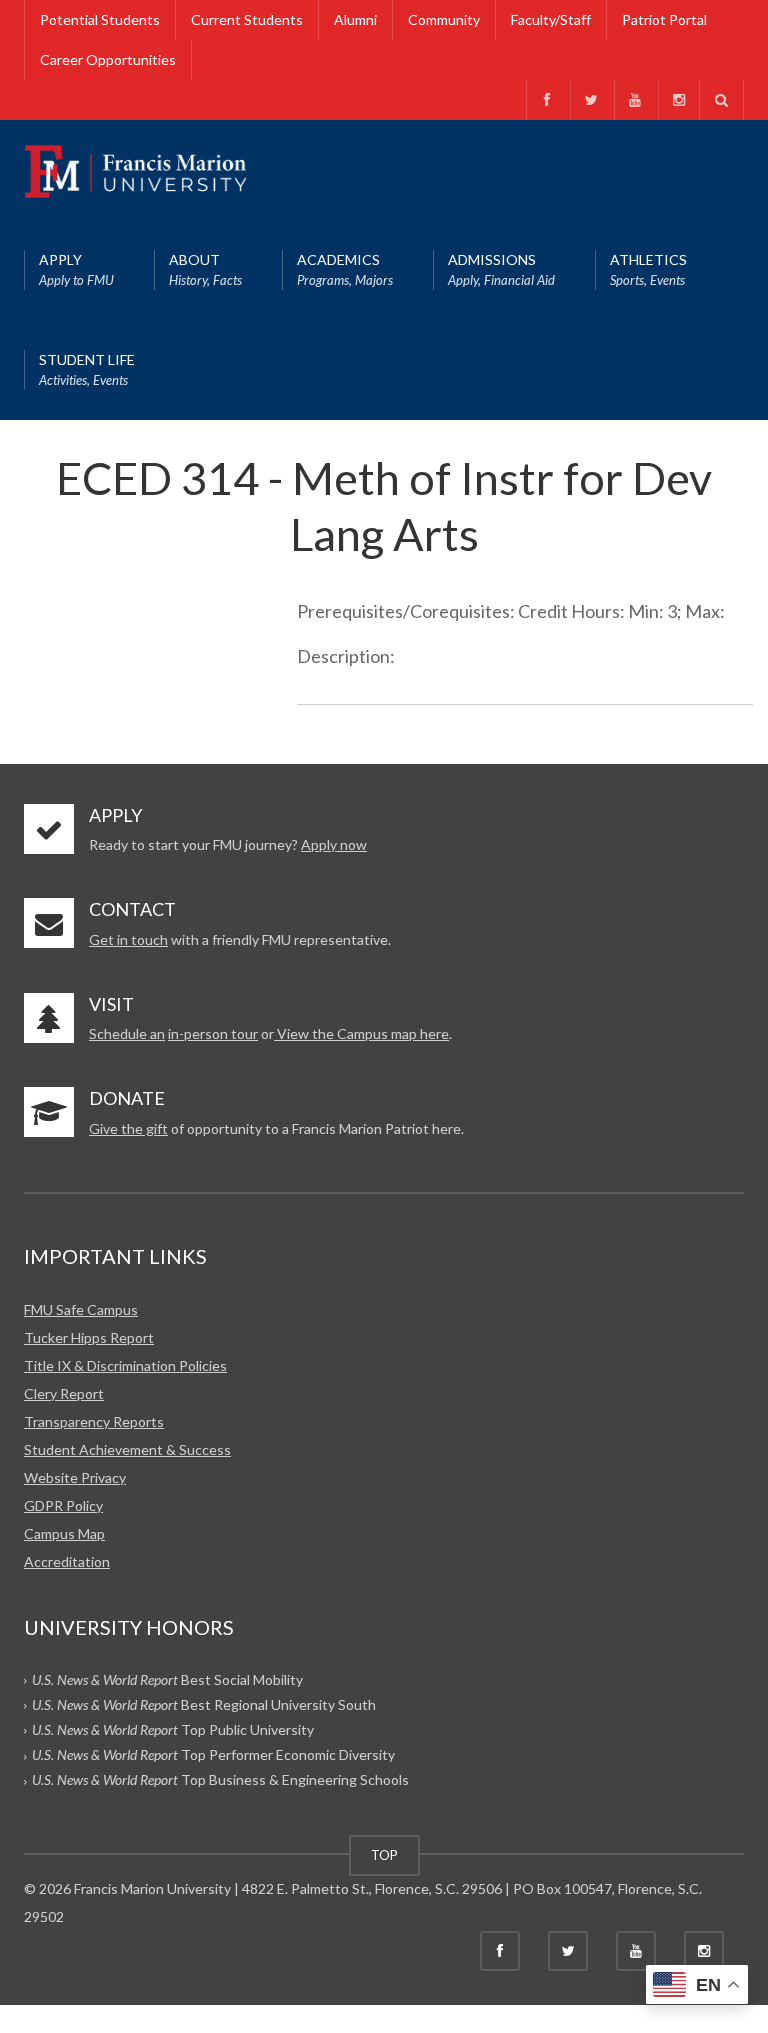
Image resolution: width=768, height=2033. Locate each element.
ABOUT (205, 269)
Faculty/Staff (551, 19)
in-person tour (213, 1033)
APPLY (76, 269)
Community (444, 19)
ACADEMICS (345, 269)
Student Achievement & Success (127, 1449)
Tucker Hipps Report (89, 1337)
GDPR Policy (63, 1505)
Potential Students (100, 19)
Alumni (355, 19)
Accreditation (67, 1561)
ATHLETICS (648, 269)
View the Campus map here (361, 1033)
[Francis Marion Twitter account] (590, 100)
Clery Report (64, 1393)
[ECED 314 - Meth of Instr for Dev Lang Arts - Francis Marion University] (135, 169)
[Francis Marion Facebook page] (546, 100)
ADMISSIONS (501, 269)
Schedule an (127, 1033)
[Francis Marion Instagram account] (678, 100)
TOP (384, 1855)
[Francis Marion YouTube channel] (634, 100)
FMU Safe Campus (81, 1309)
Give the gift (128, 1128)
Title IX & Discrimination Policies (125, 1365)
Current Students (247, 19)
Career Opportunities (108, 59)
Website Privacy (75, 1477)
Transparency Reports (94, 1421)
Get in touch (128, 939)
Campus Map (64, 1533)
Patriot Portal (664, 19)
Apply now (334, 844)
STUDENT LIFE (87, 369)
